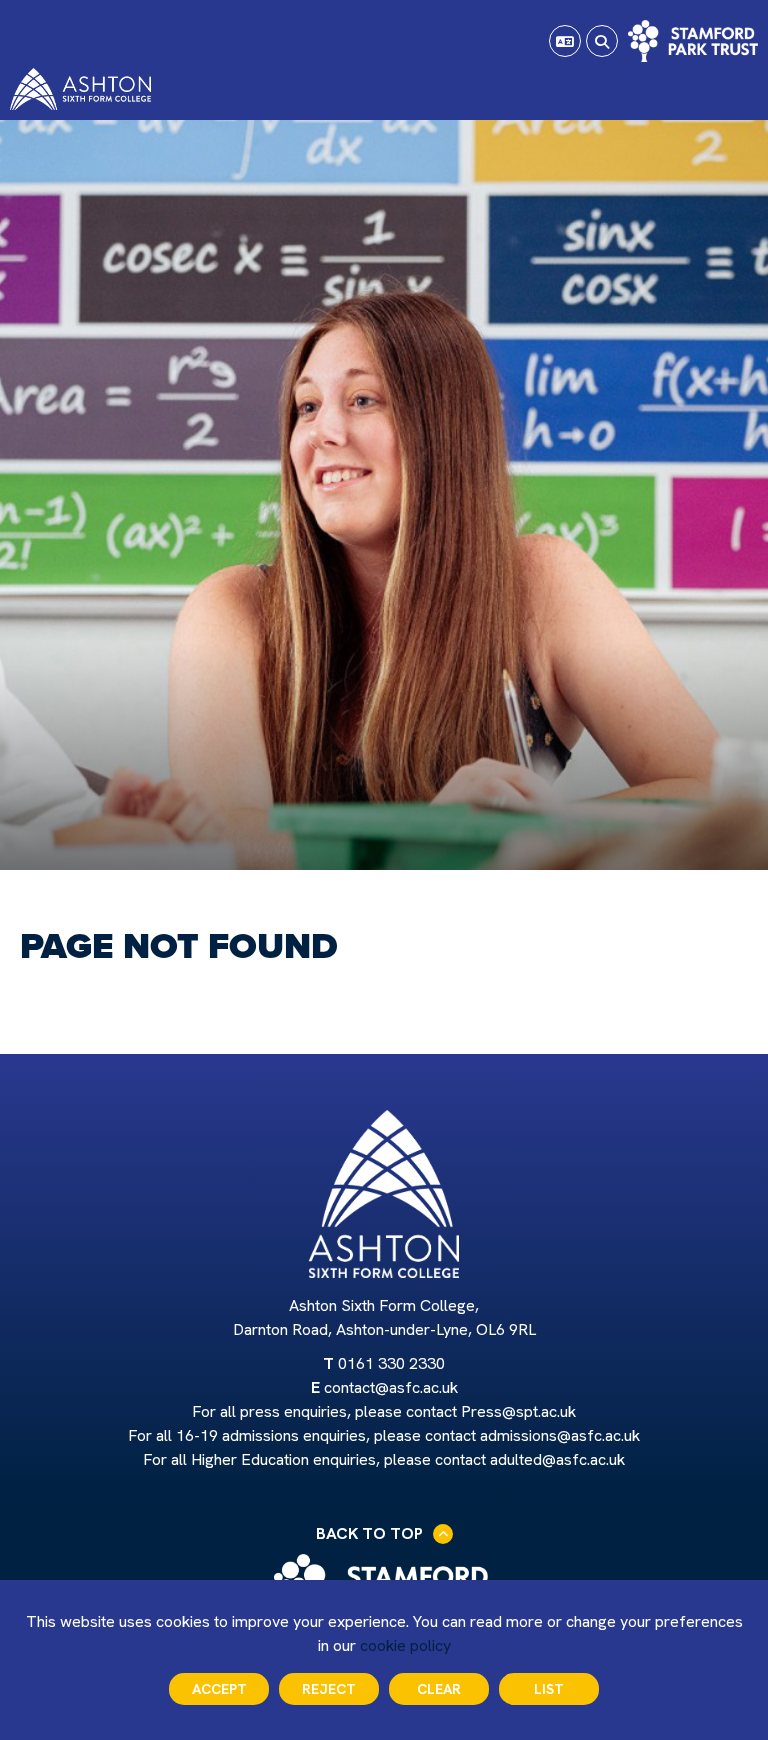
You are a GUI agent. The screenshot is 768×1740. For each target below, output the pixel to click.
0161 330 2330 (391, 1363)
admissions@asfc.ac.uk (560, 1435)
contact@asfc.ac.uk (391, 1387)
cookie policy (405, 1645)
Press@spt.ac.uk (518, 1411)
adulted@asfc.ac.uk (557, 1459)
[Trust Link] (693, 41)
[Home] (80, 89)
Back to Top (369, 1533)
